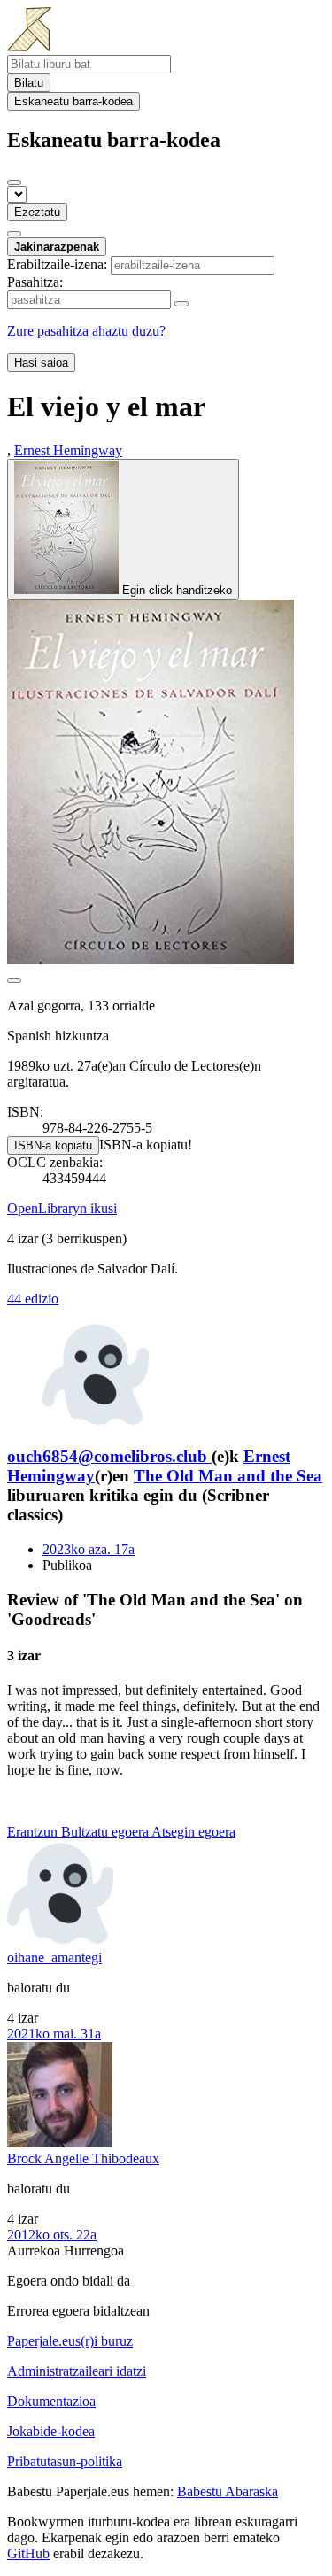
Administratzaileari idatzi (77, 2371)
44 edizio (33, 1299)
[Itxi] (14, 182)
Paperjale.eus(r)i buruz (70, 2341)
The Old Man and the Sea (228, 1476)
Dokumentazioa (51, 2401)
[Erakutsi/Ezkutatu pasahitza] (181, 304)
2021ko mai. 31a (54, 2034)
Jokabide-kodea (51, 2431)
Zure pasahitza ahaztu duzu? (86, 331)
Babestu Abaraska (228, 2491)
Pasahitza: (35, 282)
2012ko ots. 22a (52, 2235)
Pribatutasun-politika (65, 2461)
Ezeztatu (37, 212)
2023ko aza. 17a (89, 1549)
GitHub (28, 2553)
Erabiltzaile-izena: (57, 264)
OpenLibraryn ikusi (62, 1208)
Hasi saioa (41, 363)
